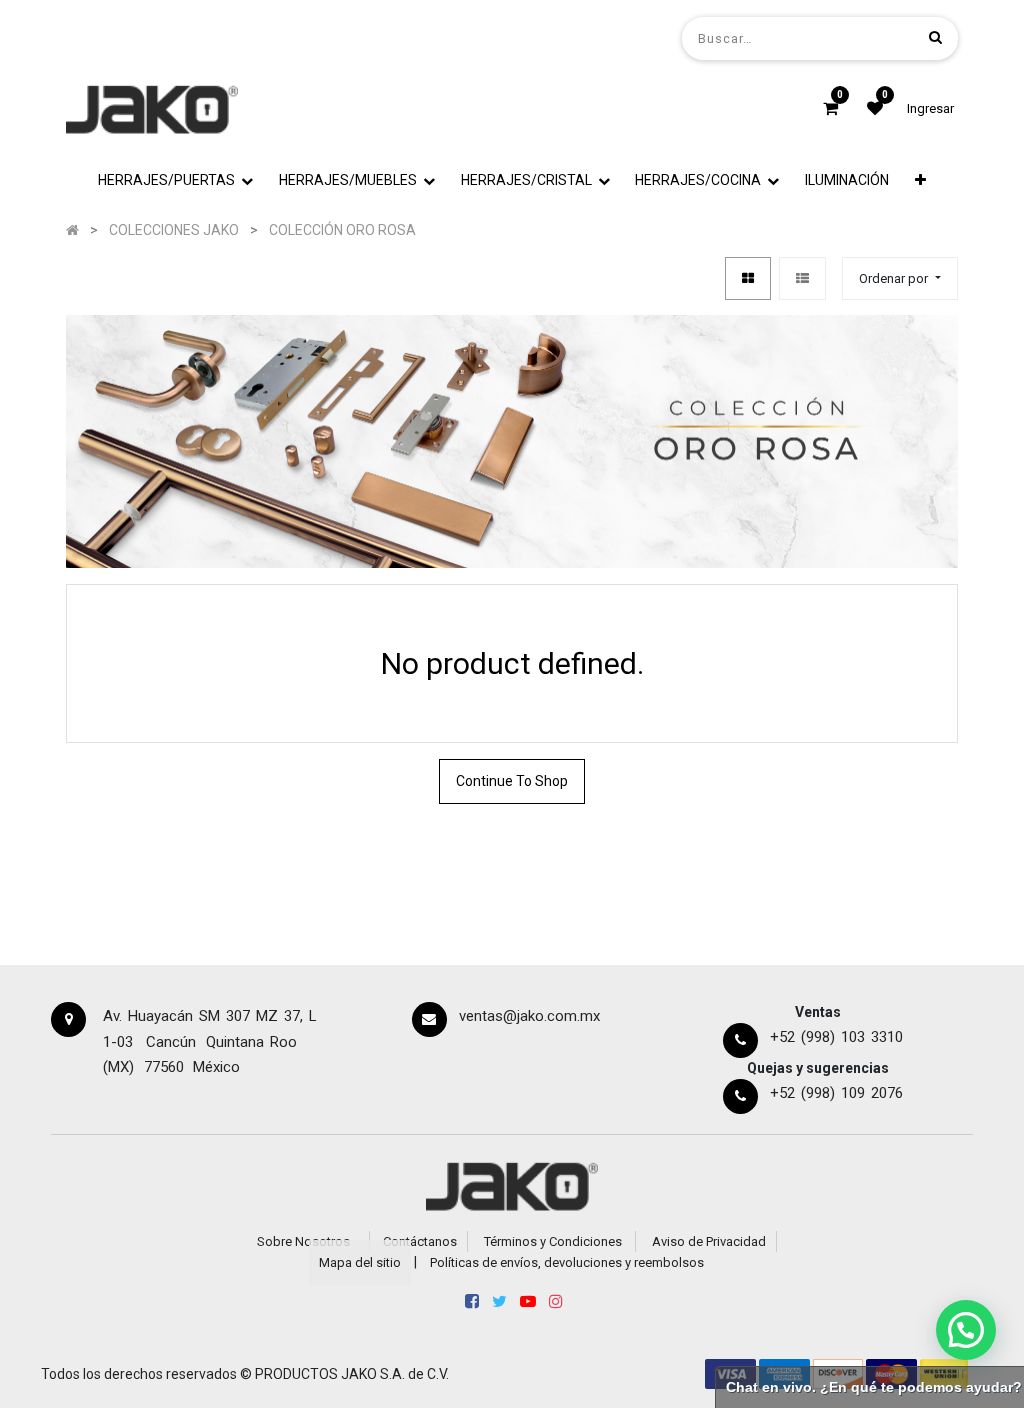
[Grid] (748, 278)
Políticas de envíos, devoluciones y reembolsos (567, 1262)
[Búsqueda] (935, 37)
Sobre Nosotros (303, 1241)
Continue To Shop (512, 781)
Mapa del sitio (360, 1262)
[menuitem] (847, 180)
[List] (802, 278)
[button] (920, 180)
